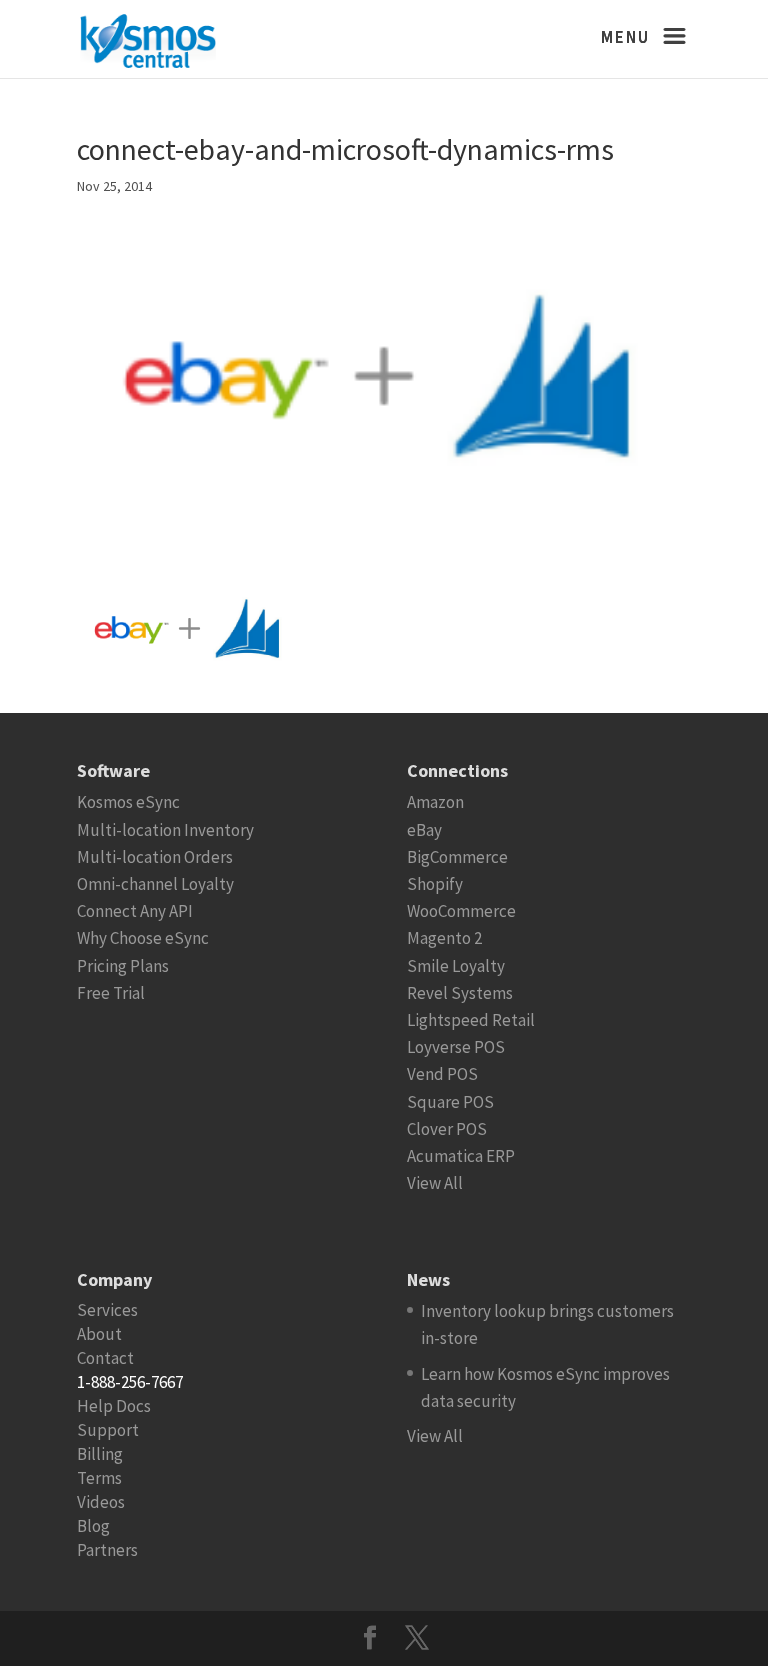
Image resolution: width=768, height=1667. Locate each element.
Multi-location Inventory (165, 830)
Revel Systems (460, 993)
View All (435, 1183)
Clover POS (447, 1129)
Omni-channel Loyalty (155, 884)
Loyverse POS (456, 1047)
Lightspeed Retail (471, 1020)
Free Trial (111, 993)
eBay (424, 830)
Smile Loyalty (456, 966)
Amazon (435, 802)
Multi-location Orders (155, 857)
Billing (100, 1454)
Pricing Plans (123, 966)
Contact (105, 1358)
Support (108, 1430)
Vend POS (442, 1074)
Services (107, 1310)
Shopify (435, 884)
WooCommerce (461, 911)
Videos (101, 1502)
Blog (93, 1526)
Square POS (450, 1102)
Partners (107, 1550)
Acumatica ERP (461, 1156)
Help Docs (114, 1406)
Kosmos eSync (128, 802)
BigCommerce (457, 857)
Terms (99, 1478)
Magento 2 (444, 938)
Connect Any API (135, 911)
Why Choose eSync (143, 938)
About (99, 1334)
